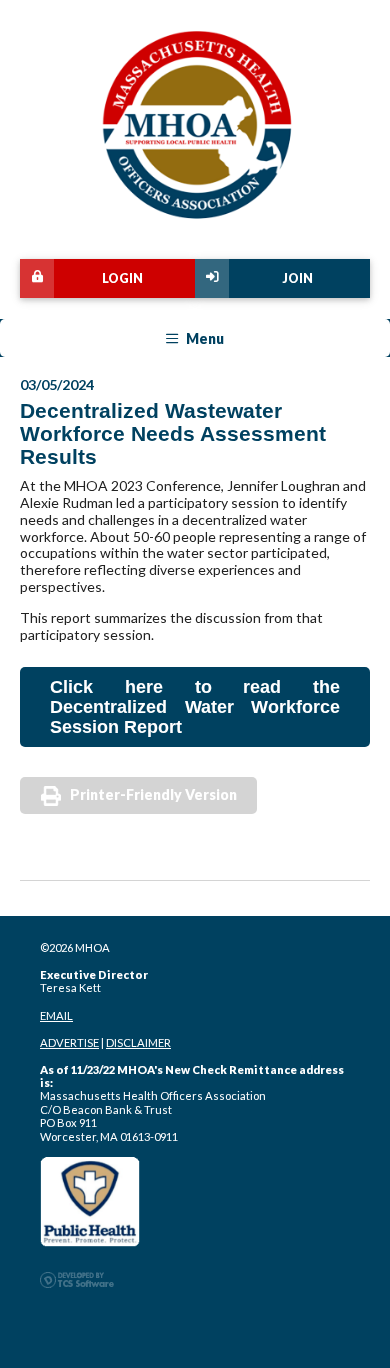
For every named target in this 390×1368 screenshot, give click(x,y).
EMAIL (56, 1015)
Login (122, 278)
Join (297, 278)
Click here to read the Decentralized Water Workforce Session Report (195, 707)
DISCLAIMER (138, 1042)
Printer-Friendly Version (153, 794)
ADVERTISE (69, 1042)
